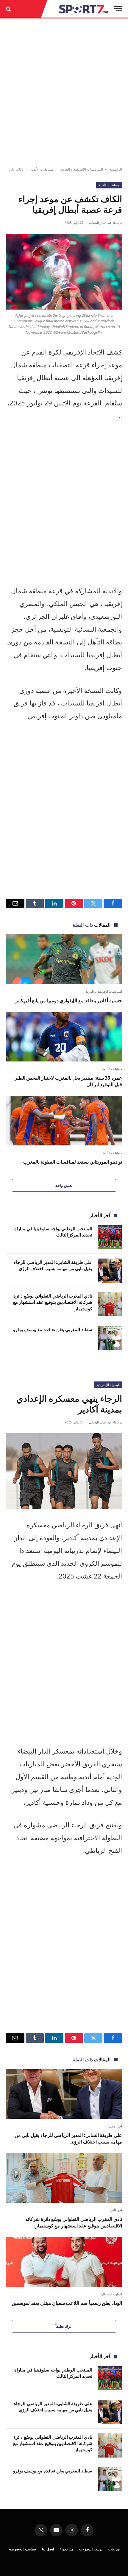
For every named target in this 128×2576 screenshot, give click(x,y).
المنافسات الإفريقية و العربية (82, 169)
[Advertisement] (64, 93)
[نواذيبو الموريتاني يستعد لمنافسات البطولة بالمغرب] (64, 1121)
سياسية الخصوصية (22, 2549)
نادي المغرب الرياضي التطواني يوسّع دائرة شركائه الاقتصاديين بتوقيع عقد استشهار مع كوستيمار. (53, 1302)
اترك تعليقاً (64, 2326)
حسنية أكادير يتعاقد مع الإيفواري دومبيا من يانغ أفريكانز (69, 1000)
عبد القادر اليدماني (100, 223)
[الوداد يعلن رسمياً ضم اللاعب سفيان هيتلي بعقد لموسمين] (64, 2262)
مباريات (114, 2549)
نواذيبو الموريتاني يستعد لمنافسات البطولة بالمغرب (73, 1162)
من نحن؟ (67, 2549)
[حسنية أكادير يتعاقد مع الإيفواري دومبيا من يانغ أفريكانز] (64, 959)
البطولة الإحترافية (108, 1385)
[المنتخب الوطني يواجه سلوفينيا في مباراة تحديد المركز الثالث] (110, 1237)
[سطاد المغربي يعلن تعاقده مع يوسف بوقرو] (110, 1338)
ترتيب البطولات (91, 2549)
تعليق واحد (64, 1185)
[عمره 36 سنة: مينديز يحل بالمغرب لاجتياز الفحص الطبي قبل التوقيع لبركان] (64, 1037)
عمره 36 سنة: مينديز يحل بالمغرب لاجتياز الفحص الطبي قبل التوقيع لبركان (68, 1081)
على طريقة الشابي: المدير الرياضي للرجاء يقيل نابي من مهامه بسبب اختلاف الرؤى (53, 1265)
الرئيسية (116, 169)
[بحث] (9, 9)
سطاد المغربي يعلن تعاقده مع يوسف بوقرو (53, 1329)
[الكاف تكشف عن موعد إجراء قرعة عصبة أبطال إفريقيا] (64, 272)
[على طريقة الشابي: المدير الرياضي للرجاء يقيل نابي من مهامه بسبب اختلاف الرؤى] (110, 1271)
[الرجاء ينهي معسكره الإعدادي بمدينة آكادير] (64, 1471)
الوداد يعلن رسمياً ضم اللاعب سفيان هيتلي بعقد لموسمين (67, 2303)
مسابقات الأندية (42, 169)
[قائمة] (118, 9)
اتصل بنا (48, 2549)
